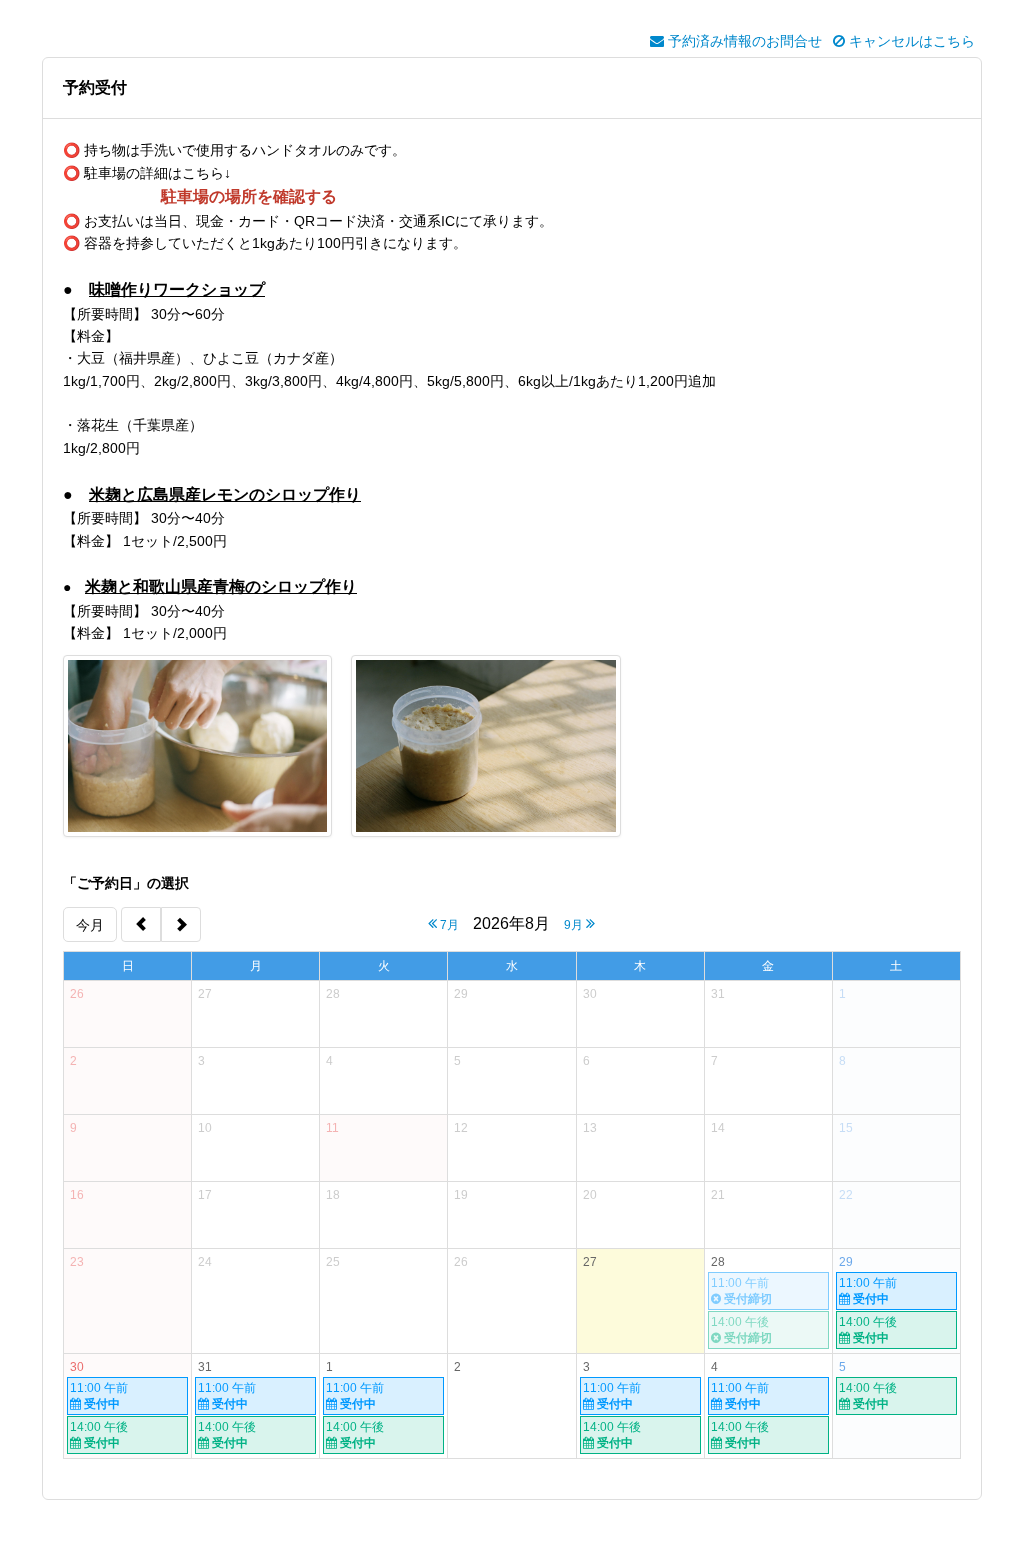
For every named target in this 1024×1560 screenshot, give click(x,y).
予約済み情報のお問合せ (743, 41)
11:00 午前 (868, 1291)
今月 (90, 925)
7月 (448, 925)
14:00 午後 (868, 1330)
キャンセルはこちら (910, 41)
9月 (575, 925)
